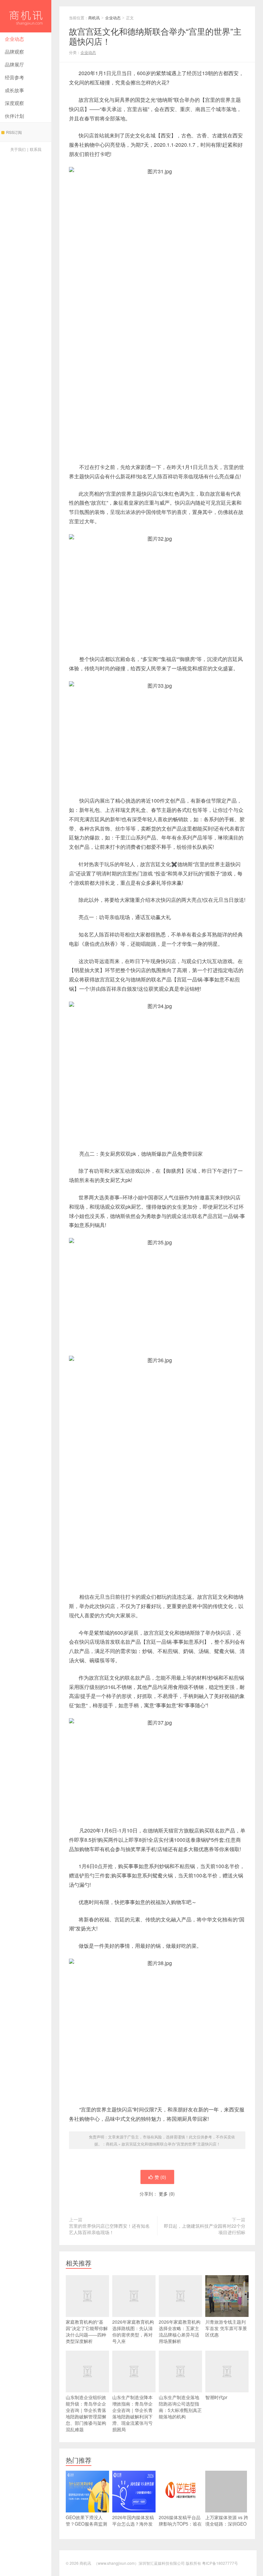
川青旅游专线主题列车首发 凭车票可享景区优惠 (226, 2328)
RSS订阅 (14, 132)
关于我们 (18, 149)
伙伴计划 (14, 116)
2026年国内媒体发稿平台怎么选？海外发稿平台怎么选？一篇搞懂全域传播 (133, 2527)
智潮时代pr (216, 2397)
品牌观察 (14, 52)
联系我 (36, 149)
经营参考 (14, 77)
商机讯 (26, 16)
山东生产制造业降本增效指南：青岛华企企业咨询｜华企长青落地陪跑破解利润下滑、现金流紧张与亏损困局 (132, 2413)
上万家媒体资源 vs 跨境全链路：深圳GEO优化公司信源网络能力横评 (227, 2527)
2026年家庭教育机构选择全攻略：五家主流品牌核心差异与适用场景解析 (180, 2331)
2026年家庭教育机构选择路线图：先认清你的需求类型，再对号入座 (133, 2331)
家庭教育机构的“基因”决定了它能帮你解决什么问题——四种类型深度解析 (87, 2331)
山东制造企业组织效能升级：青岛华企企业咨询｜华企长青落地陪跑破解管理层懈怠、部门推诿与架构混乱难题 (86, 2413)
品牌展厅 (14, 64)
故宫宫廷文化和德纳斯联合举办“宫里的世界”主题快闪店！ (171, 2144)
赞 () (160, 2177)
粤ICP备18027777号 (220, 2563)
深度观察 (14, 103)
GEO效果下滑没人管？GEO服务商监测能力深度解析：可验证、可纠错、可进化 (86, 2527)
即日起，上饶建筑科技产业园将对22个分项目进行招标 (205, 2229)
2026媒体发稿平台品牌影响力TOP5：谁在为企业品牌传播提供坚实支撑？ (180, 2527)
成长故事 (14, 90)
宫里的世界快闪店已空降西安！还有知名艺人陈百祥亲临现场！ (109, 2229)
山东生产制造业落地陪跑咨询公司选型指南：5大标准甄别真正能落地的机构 (180, 2407)
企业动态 (14, 39)
